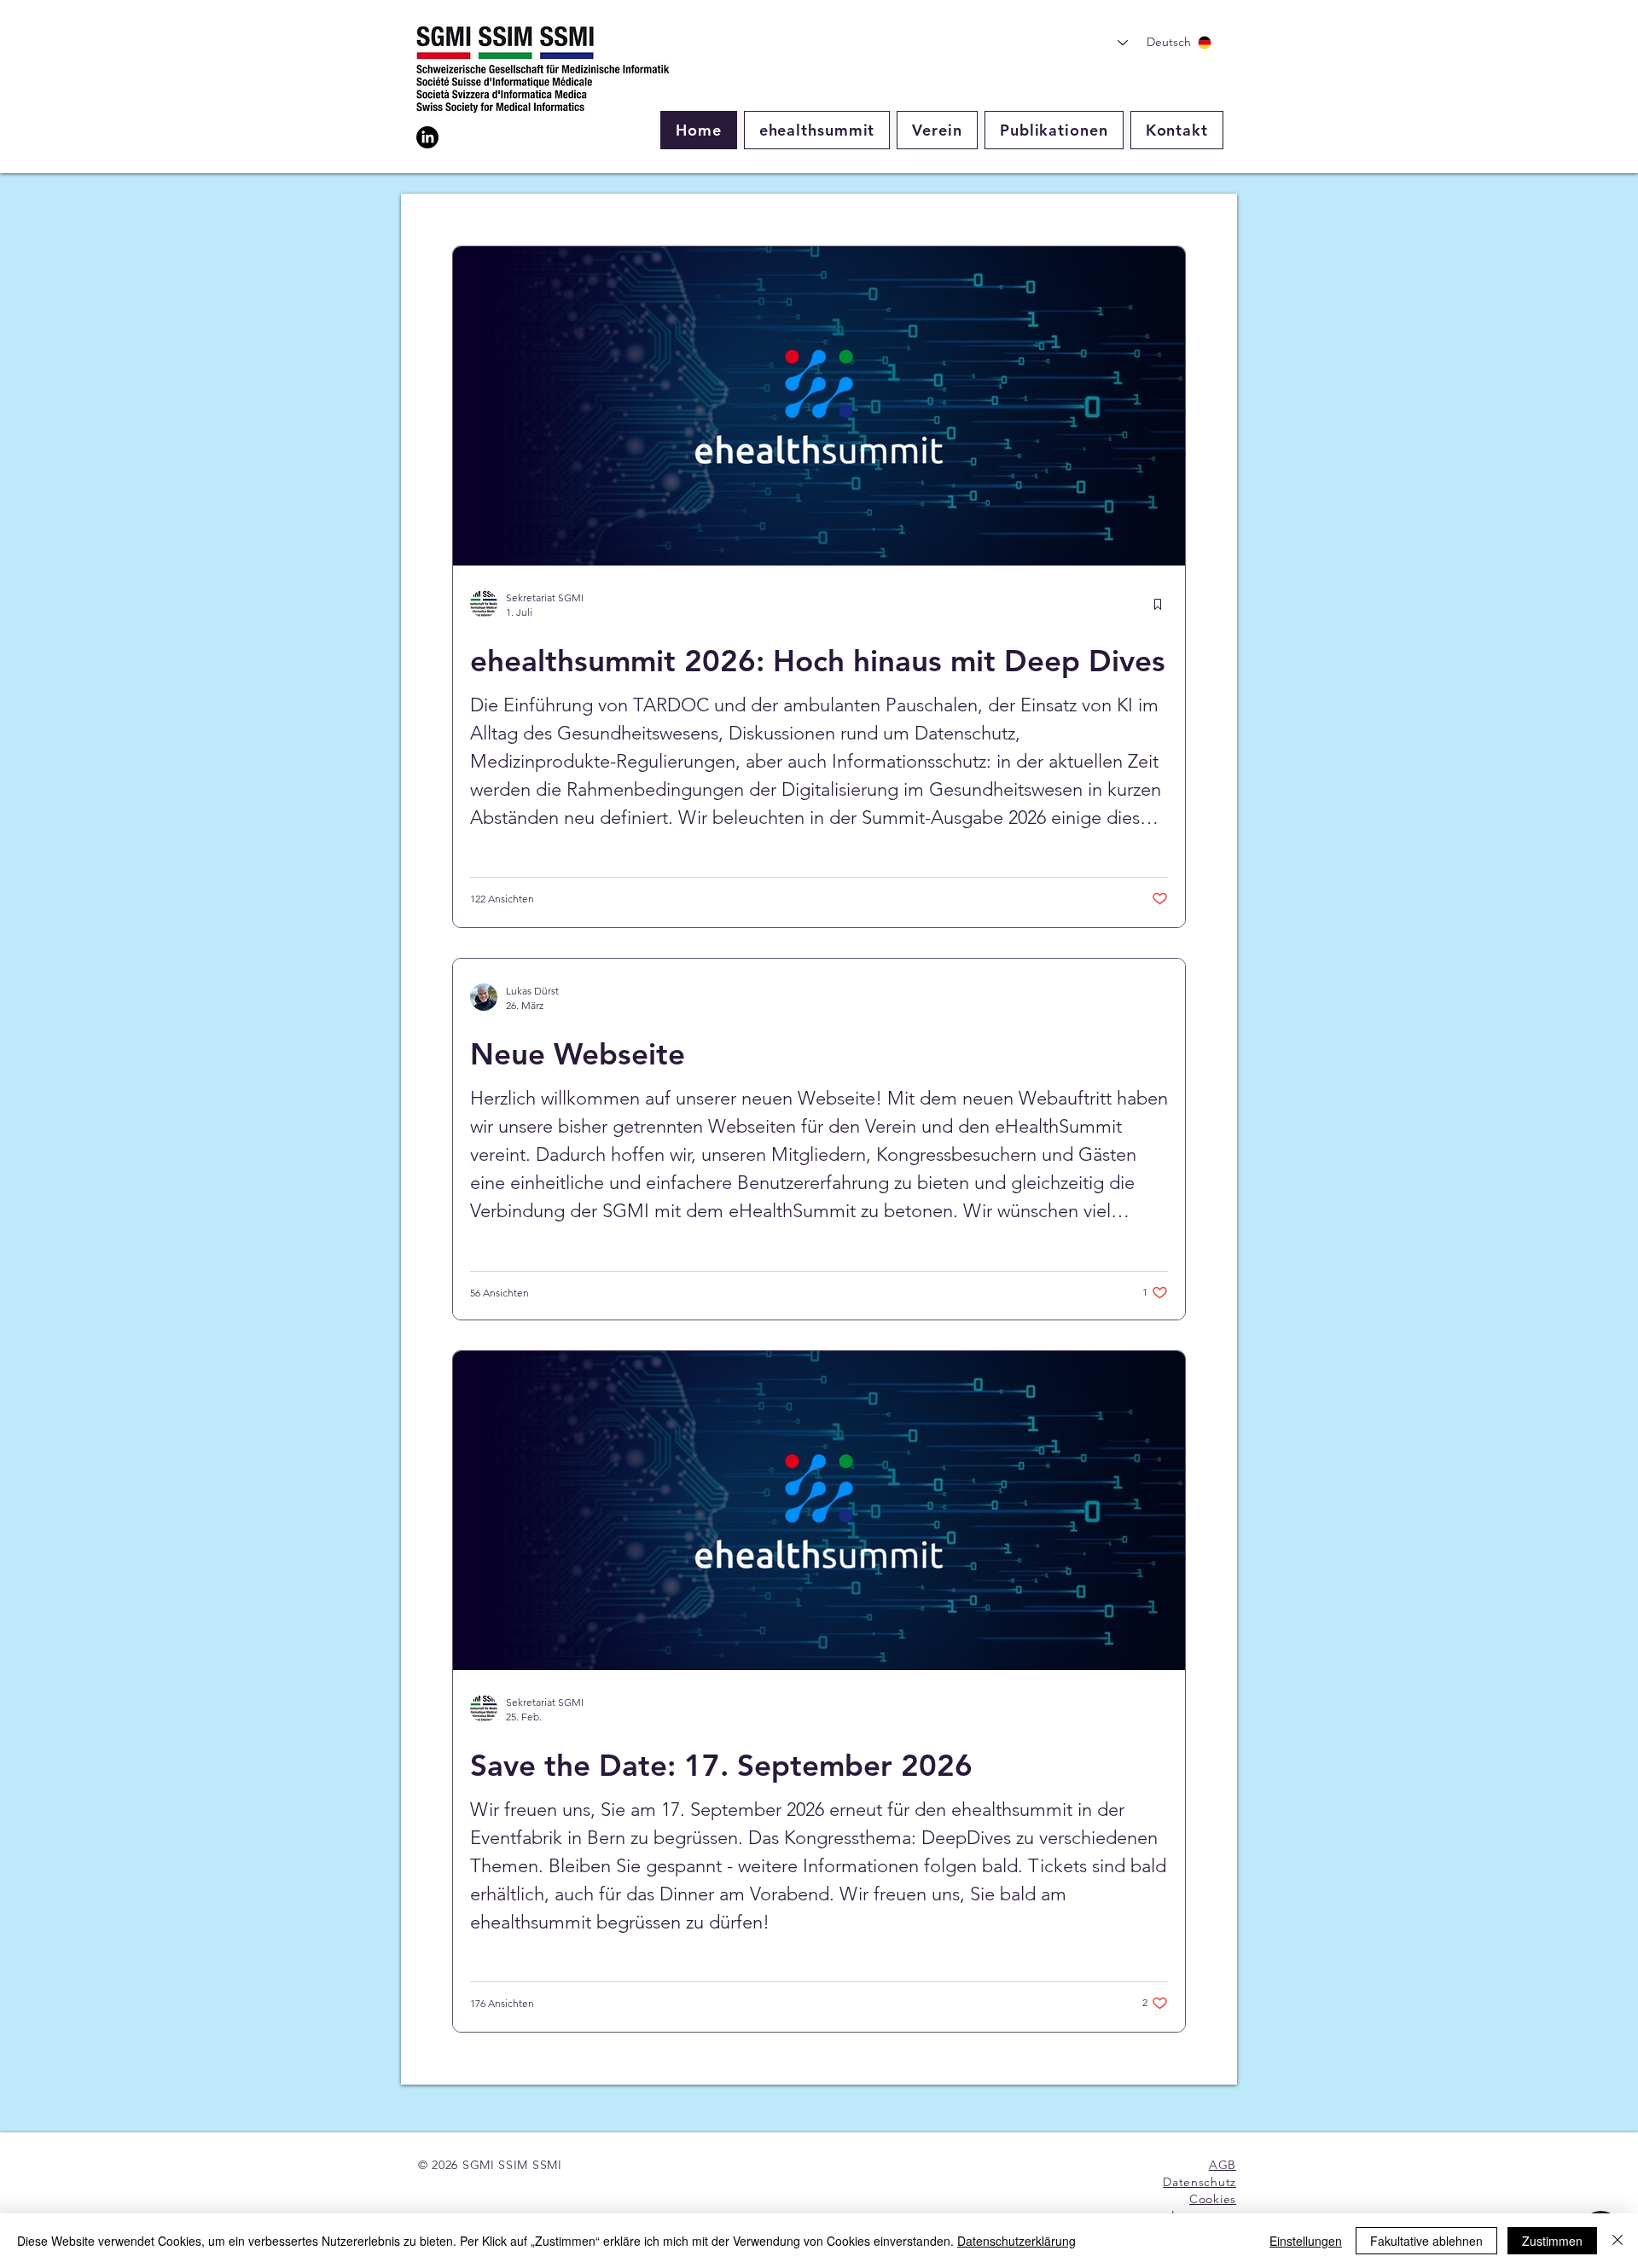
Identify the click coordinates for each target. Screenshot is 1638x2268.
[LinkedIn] (427, 137)
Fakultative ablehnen (1426, 2241)
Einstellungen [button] (1306, 2241)
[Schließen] (1618, 2241)
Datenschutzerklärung (1016, 2241)
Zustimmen (1552, 2241)
